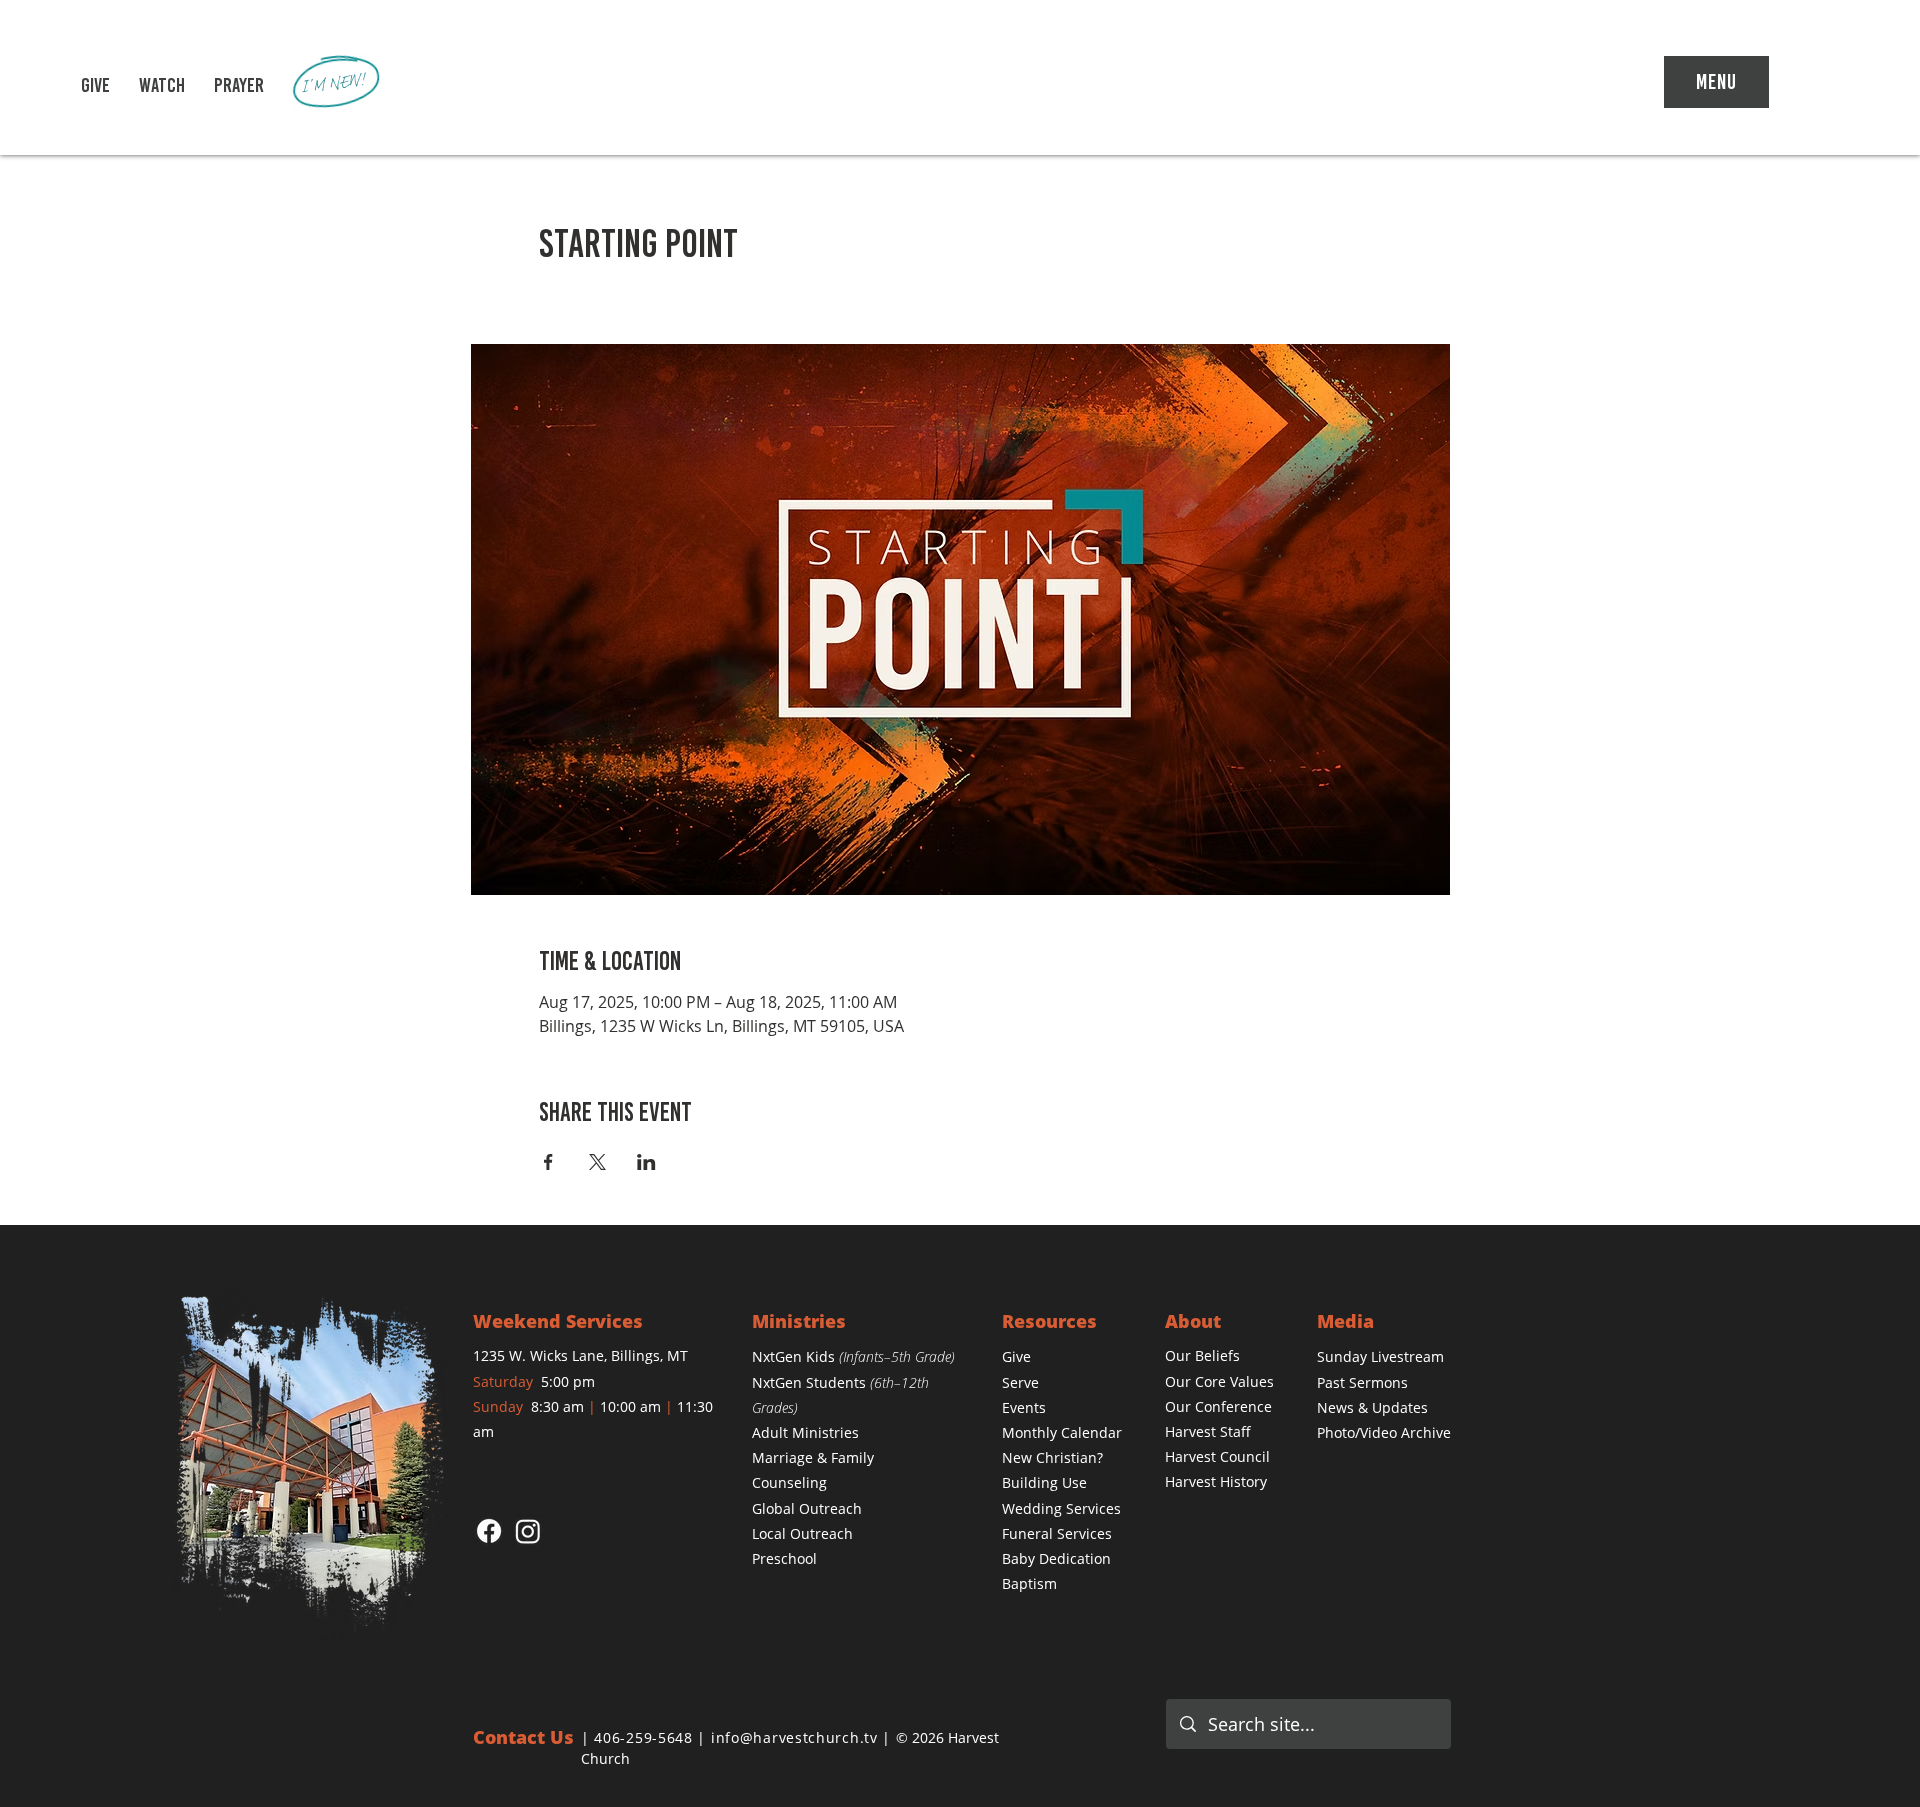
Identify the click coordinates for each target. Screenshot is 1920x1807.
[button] (162, 85)
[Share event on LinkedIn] (646, 1162)
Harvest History (1216, 1481)
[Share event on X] (597, 1162)
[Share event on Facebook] (548, 1162)
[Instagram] (528, 1531)
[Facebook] (489, 1531)
